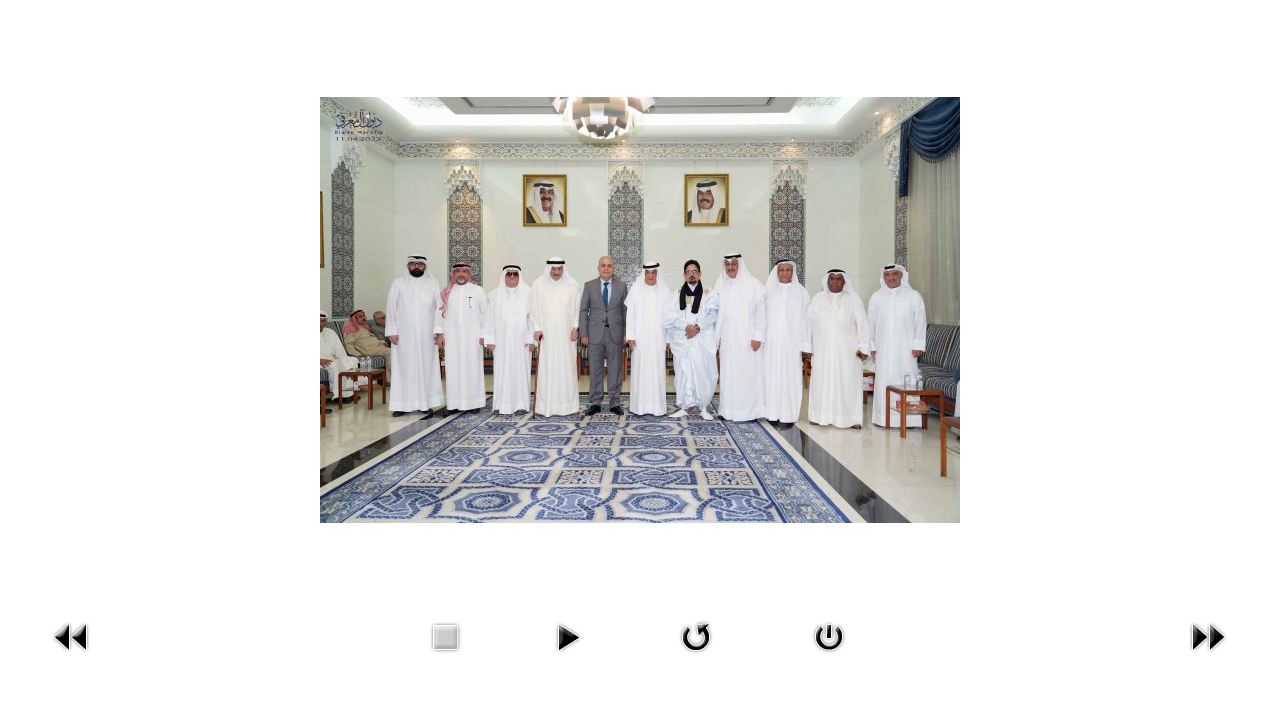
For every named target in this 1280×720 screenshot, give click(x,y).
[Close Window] (829, 634)
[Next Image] (1208, 634)
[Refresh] (696, 634)
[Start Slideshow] (568, 634)
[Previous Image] (72, 634)
